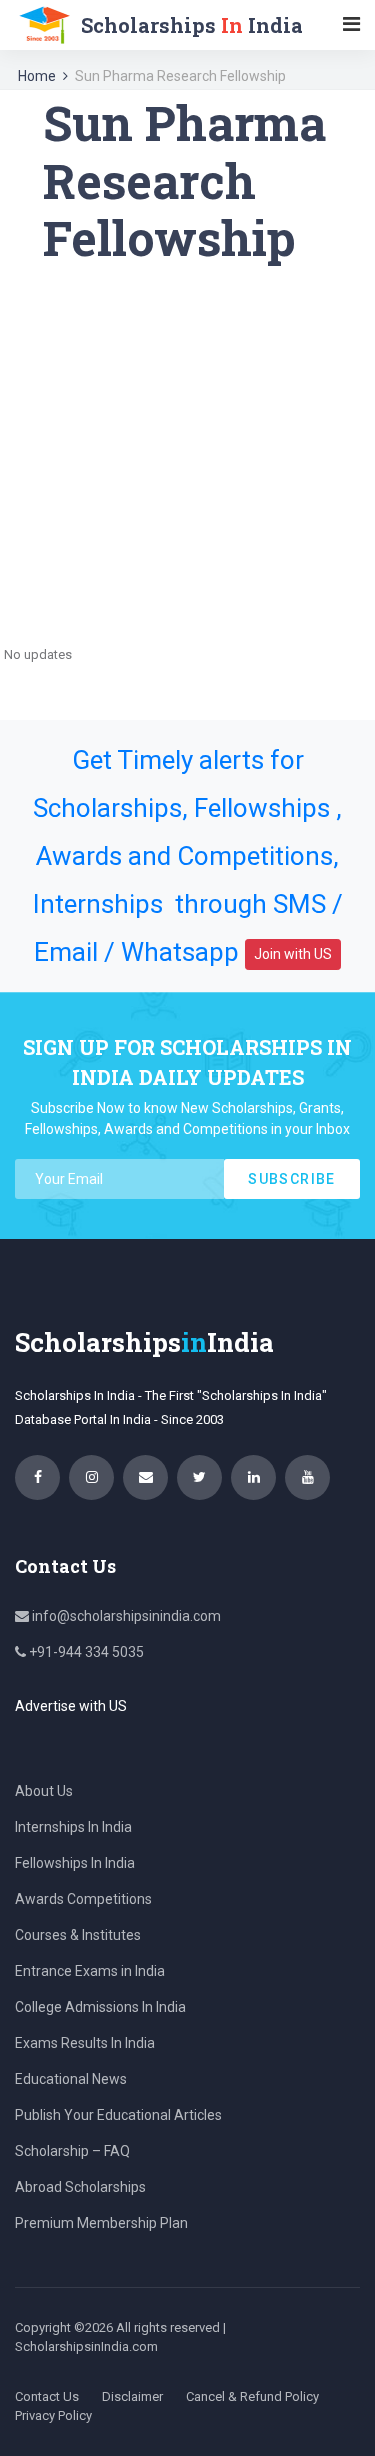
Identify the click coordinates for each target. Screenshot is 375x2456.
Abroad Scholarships (80, 2187)
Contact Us (47, 2396)
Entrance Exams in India (90, 1971)
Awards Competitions (83, 1899)
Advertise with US (71, 1706)
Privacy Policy (53, 2415)
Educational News (71, 2079)
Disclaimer (132, 2396)
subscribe (292, 1179)
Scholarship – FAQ (72, 2151)
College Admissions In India (100, 2007)
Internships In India (73, 1827)
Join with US (293, 954)
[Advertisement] (187, 454)
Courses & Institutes (78, 1935)
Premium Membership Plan (101, 2223)
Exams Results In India (85, 2043)
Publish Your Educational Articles (118, 2115)
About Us (44, 1791)
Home (37, 76)
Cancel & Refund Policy (252, 2396)
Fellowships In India (75, 1863)
